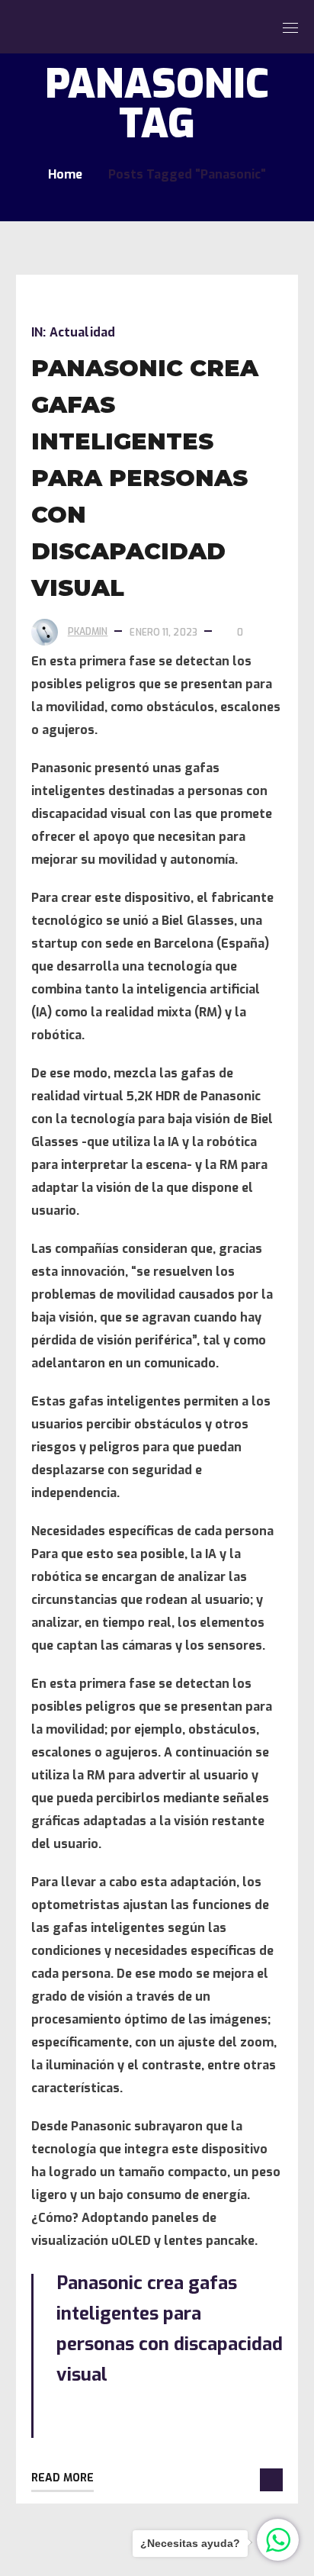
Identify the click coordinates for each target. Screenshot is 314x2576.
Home (65, 174)
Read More (62, 2478)
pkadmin (88, 632)
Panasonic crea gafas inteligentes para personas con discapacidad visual (145, 478)
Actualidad (82, 332)
